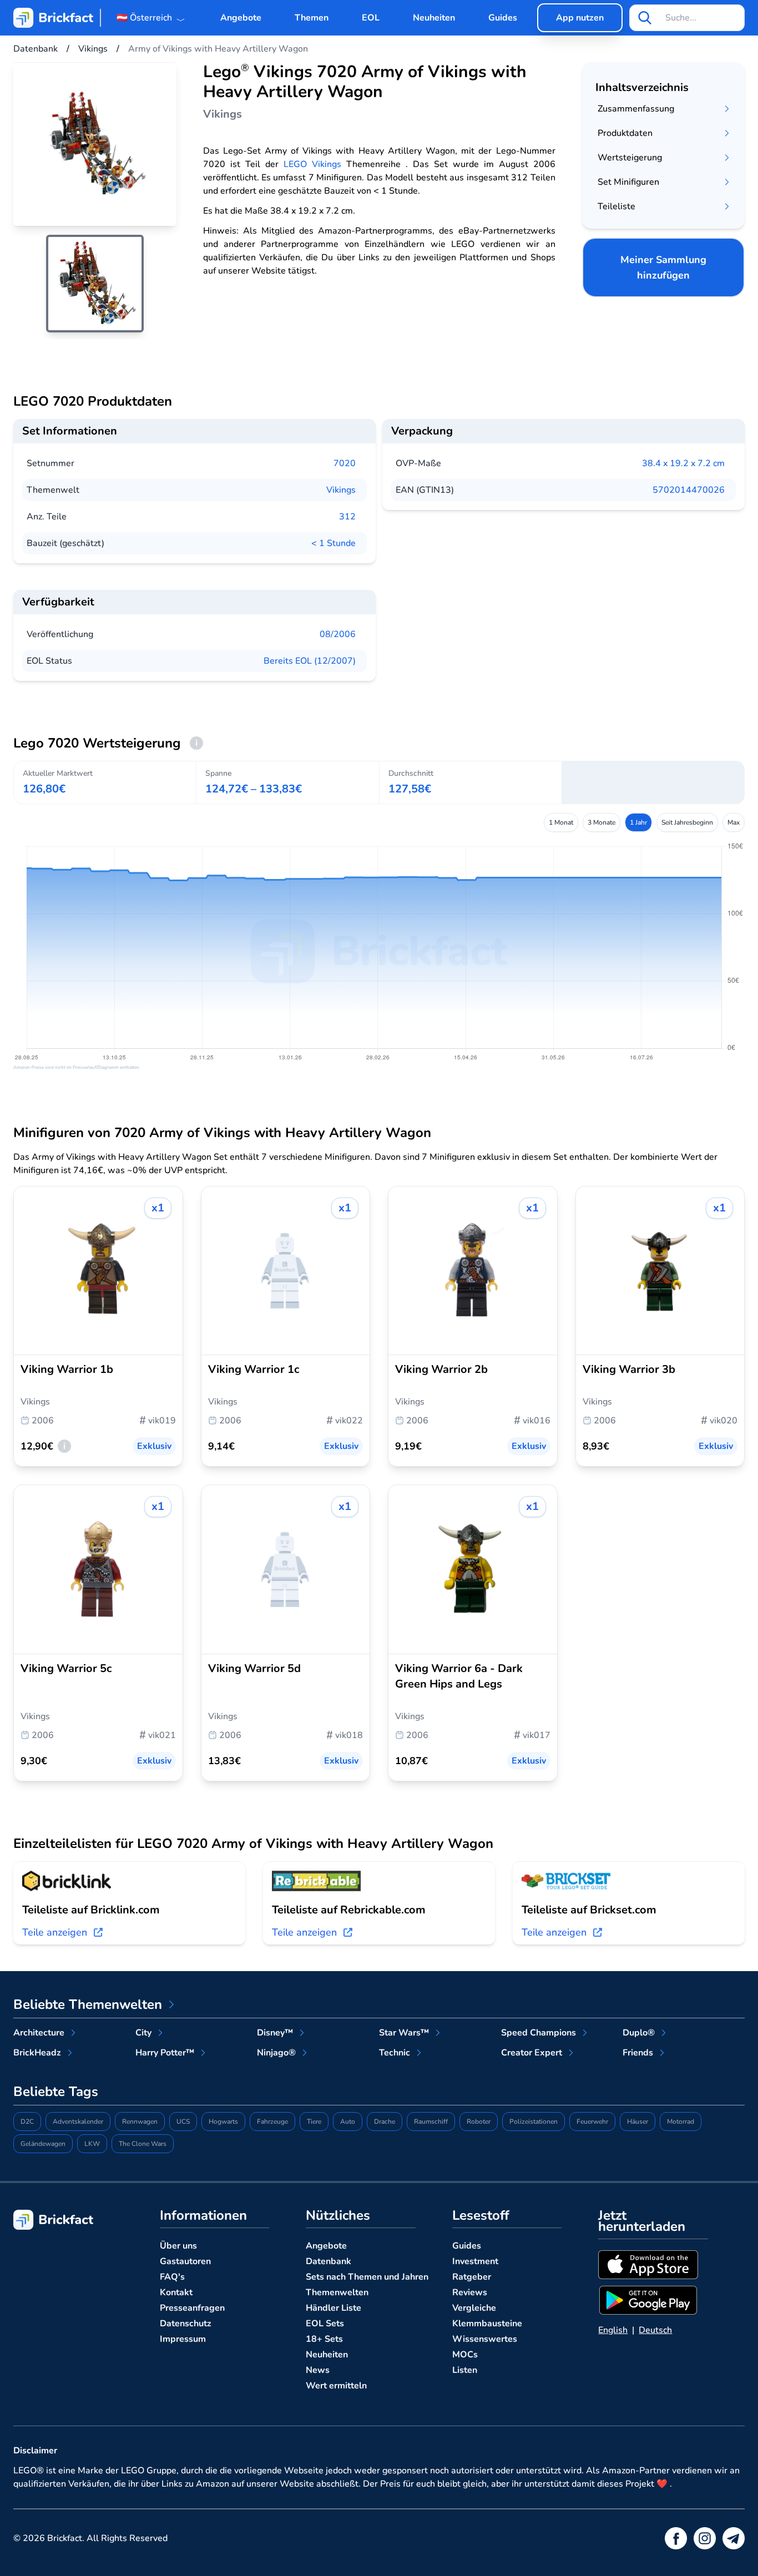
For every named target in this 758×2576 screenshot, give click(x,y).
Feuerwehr (592, 2122)
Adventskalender (78, 2122)
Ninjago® (276, 2053)
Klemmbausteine (487, 2324)
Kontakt (176, 2292)
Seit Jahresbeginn (687, 822)
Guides (503, 18)
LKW (92, 2144)
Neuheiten (434, 18)
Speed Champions (539, 2033)
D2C (27, 2122)
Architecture (39, 2033)
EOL (371, 18)
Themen (312, 18)
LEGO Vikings (312, 164)
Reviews (470, 2292)
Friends (638, 2053)
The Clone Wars (143, 2144)
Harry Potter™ (165, 2053)
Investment (475, 2261)
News (318, 2370)
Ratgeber (472, 2277)
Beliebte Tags (56, 2092)
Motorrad (681, 2122)
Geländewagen (43, 2144)
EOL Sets (325, 2324)
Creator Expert (532, 2053)
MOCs (465, 2355)
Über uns (178, 2246)
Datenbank (329, 2261)
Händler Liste (333, 2308)
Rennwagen (140, 2122)
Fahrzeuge (272, 2122)
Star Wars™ (404, 2033)
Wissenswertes (485, 2339)
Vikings (341, 490)
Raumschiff (431, 2122)
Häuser (638, 2122)
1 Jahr (638, 822)
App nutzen (580, 18)
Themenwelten (337, 2292)
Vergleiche (474, 2308)
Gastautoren (185, 2261)
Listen (465, 2370)
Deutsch (655, 2330)
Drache (385, 2122)
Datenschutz (186, 2324)
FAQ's (172, 2277)
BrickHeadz (37, 2053)
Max (734, 822)
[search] (645, 18)
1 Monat (561, 822)
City (143, 2033)
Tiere (314, 2122)
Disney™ (275, 2033)
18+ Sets (324, 2339)
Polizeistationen (534, 2122)
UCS (183, 2122)
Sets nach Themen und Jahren (367, 2277)
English (613, 2330)
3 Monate (602, 822)
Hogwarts (223, 2122)
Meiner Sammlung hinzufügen (663, 267)
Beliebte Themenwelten (88, 2004)
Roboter (479, 2122)
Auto (348, 2122)
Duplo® (639, 2033)
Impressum (183, 2339)
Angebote (241, 18)
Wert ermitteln (336, 2386)
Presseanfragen (192, 2308)
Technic (395, 2053)
